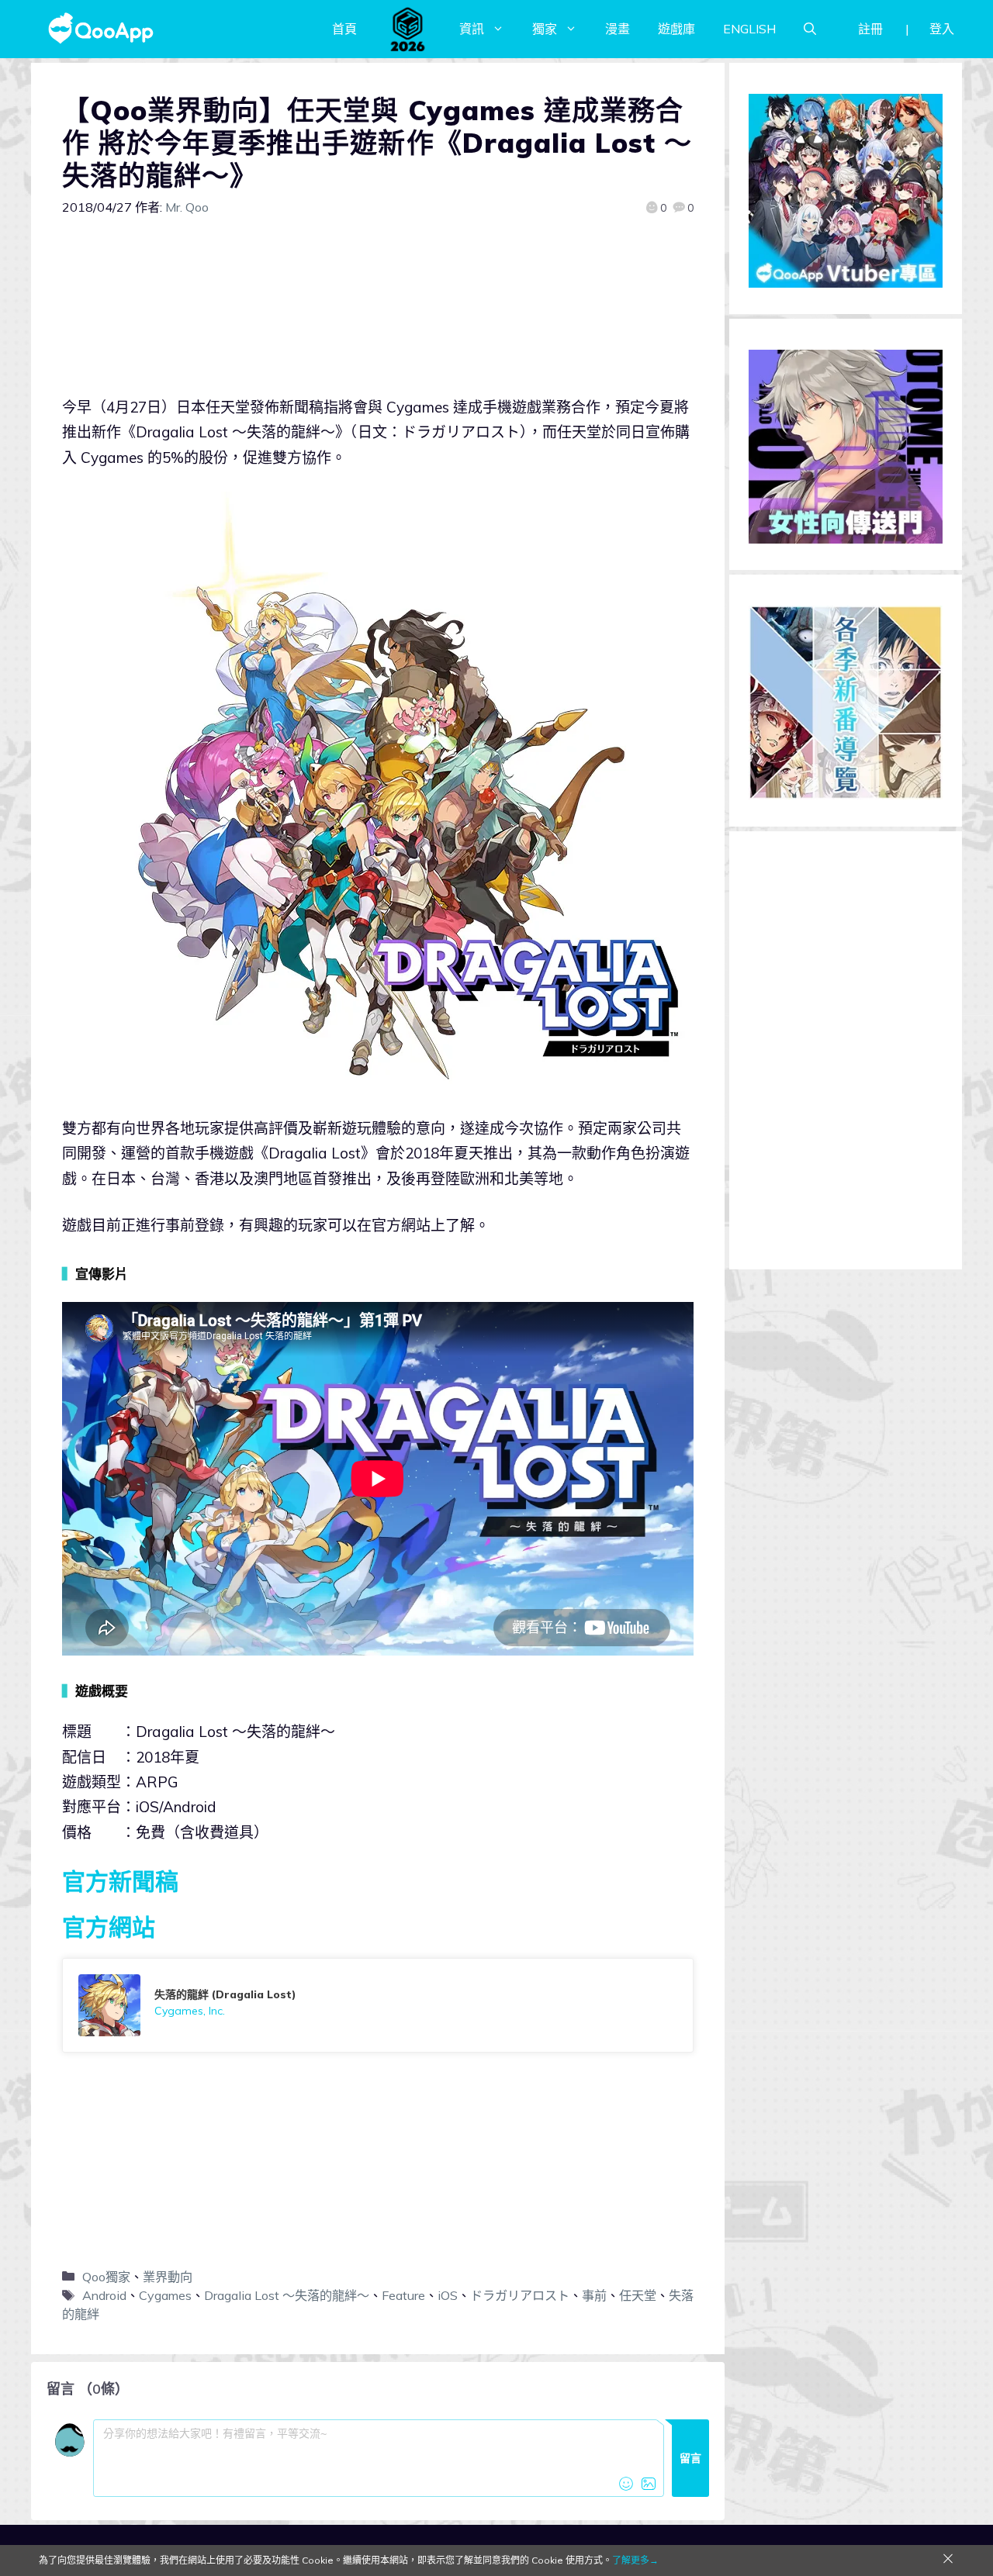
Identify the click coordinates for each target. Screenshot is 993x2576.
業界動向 (168, 2277)
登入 (942, 29)
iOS (448, 2295)
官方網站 (109, 1927)
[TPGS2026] (408, 29)
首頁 (344, 29)
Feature (403, 2295)
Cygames (165, 2295)
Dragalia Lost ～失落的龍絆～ (287, 2295)
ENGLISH (749, 29)
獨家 (545, 29)
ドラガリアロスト (520, 2295)
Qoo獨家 (106, 2277)
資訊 (472, 29)
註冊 (870, 29)
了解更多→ (635, 2560)
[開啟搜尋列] (810, 29)
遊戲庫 (676, 29)
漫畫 (618, 29)
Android (104, 2295)
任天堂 (638, 2295)
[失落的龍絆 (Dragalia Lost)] (378, 2005)
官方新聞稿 (120, 1881)
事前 (594, 2295)
